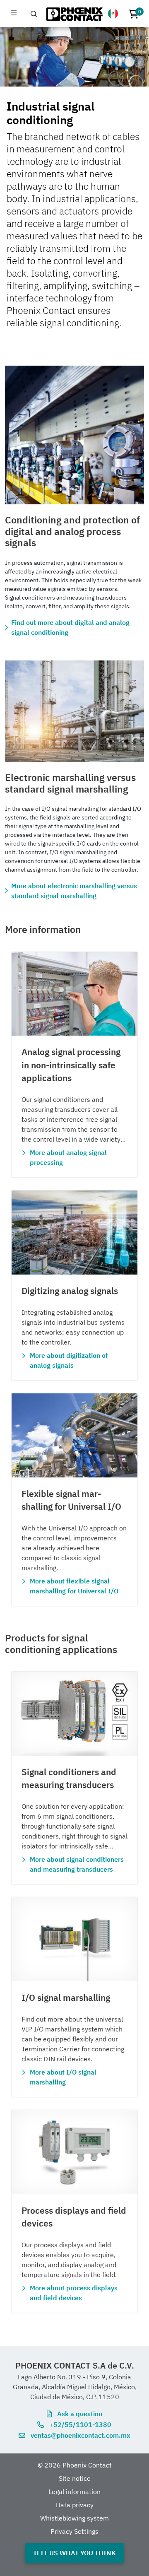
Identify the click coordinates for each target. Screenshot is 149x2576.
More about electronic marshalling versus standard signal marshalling (74, 891)
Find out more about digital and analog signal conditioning (70, 627)
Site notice (75, 2478)
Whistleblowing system (74, 2518)
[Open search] (34, 14)
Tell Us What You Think (74, 2553)
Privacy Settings (74, 2531)
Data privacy (75, 2505)
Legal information (74, 2492)
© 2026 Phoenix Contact (75, 2465)
